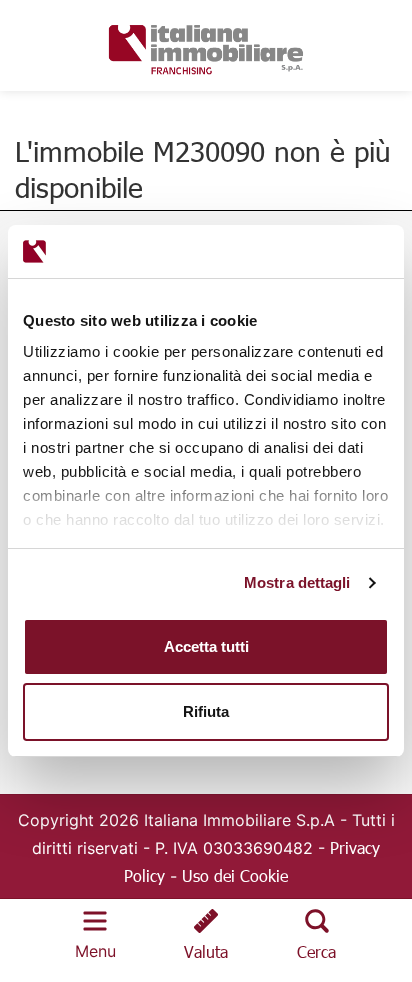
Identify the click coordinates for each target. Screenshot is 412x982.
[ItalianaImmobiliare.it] (206, 46)
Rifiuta (206, 711)
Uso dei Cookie (235, 875)
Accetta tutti (206, 646)
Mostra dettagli (297, 582)
